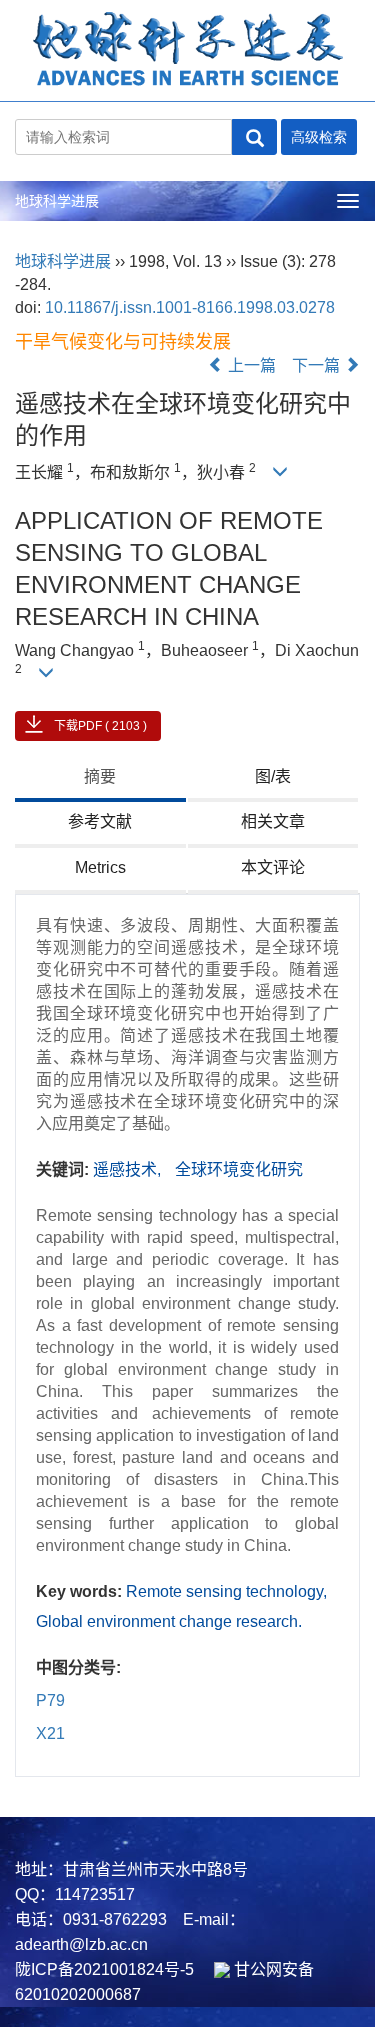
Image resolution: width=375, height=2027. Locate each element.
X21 (50, 1733)
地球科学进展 (57, 201)
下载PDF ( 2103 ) (100, 726)
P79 (50, 1700)
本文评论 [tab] (273, 867)
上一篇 (250, 365)
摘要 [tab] (100, 776)
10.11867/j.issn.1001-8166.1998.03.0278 (190, 307)
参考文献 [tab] (100, 821)
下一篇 (318, 365)
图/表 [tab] (273, 776)
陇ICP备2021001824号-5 (104, 1969)
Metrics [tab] (100, 867)
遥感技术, (129, 1169)
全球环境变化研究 (239, 1169)
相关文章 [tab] (273, 821)
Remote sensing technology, (226, 1591)
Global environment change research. (169, 1621)
